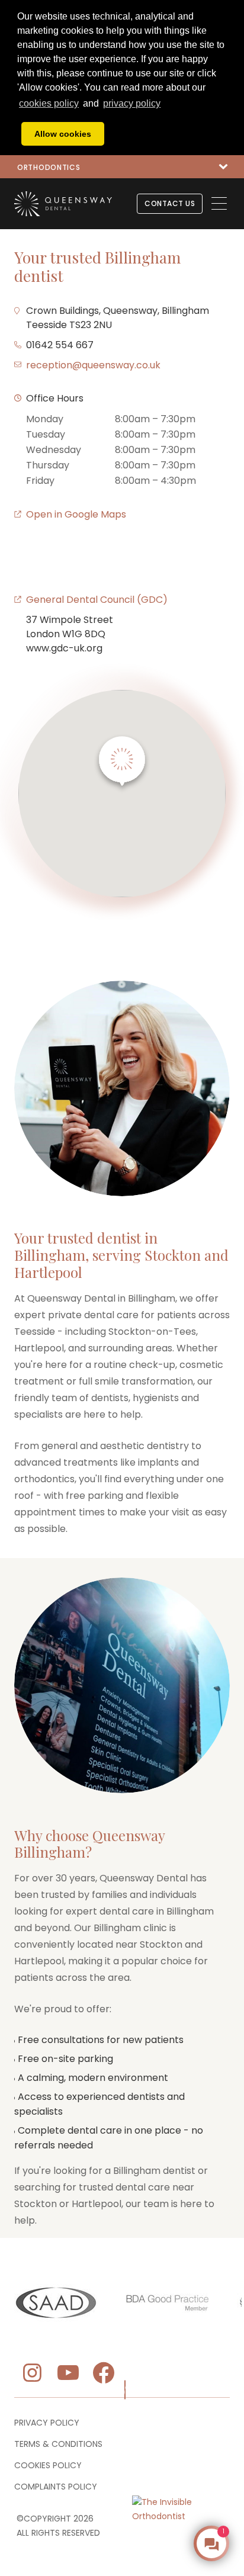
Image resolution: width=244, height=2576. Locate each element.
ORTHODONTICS (49, 167)
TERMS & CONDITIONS (58, 2444)
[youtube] (68, 2373)
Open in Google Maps (76, 514)
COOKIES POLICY (48, 2465)
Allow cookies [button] (63, 134)
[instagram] (30, 2373)
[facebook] (104, 2373)
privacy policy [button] (132, 103)
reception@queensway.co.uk (93, 365)
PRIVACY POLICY (47, 2423)
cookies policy (49, 103)
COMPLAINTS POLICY (56, 2487)
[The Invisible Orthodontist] (181, 2491)
